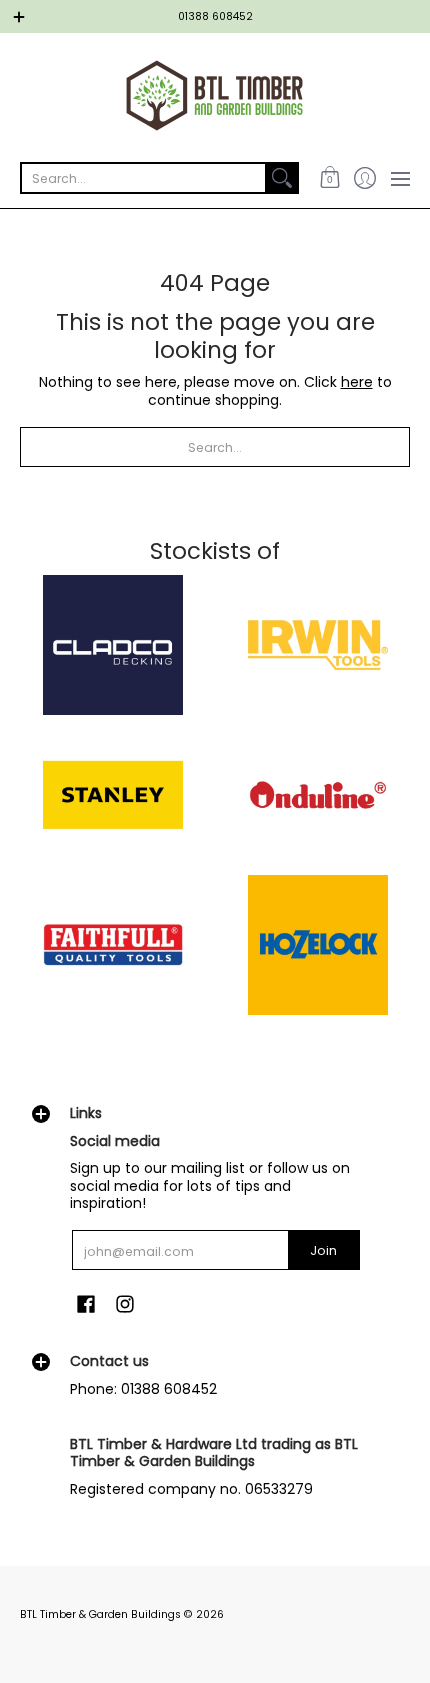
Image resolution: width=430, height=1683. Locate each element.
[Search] (282, 178)
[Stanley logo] (112, 795)
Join (323, 1250)
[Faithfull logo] (112, 945)
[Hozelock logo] (317, 945)
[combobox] (143, 178)
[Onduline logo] (317, 795)
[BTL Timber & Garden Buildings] (215, 95)
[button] (329, 178)
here (357, 382)
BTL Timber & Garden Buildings (100, 1614)
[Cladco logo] (112, 645)
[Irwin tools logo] (317, 645)
